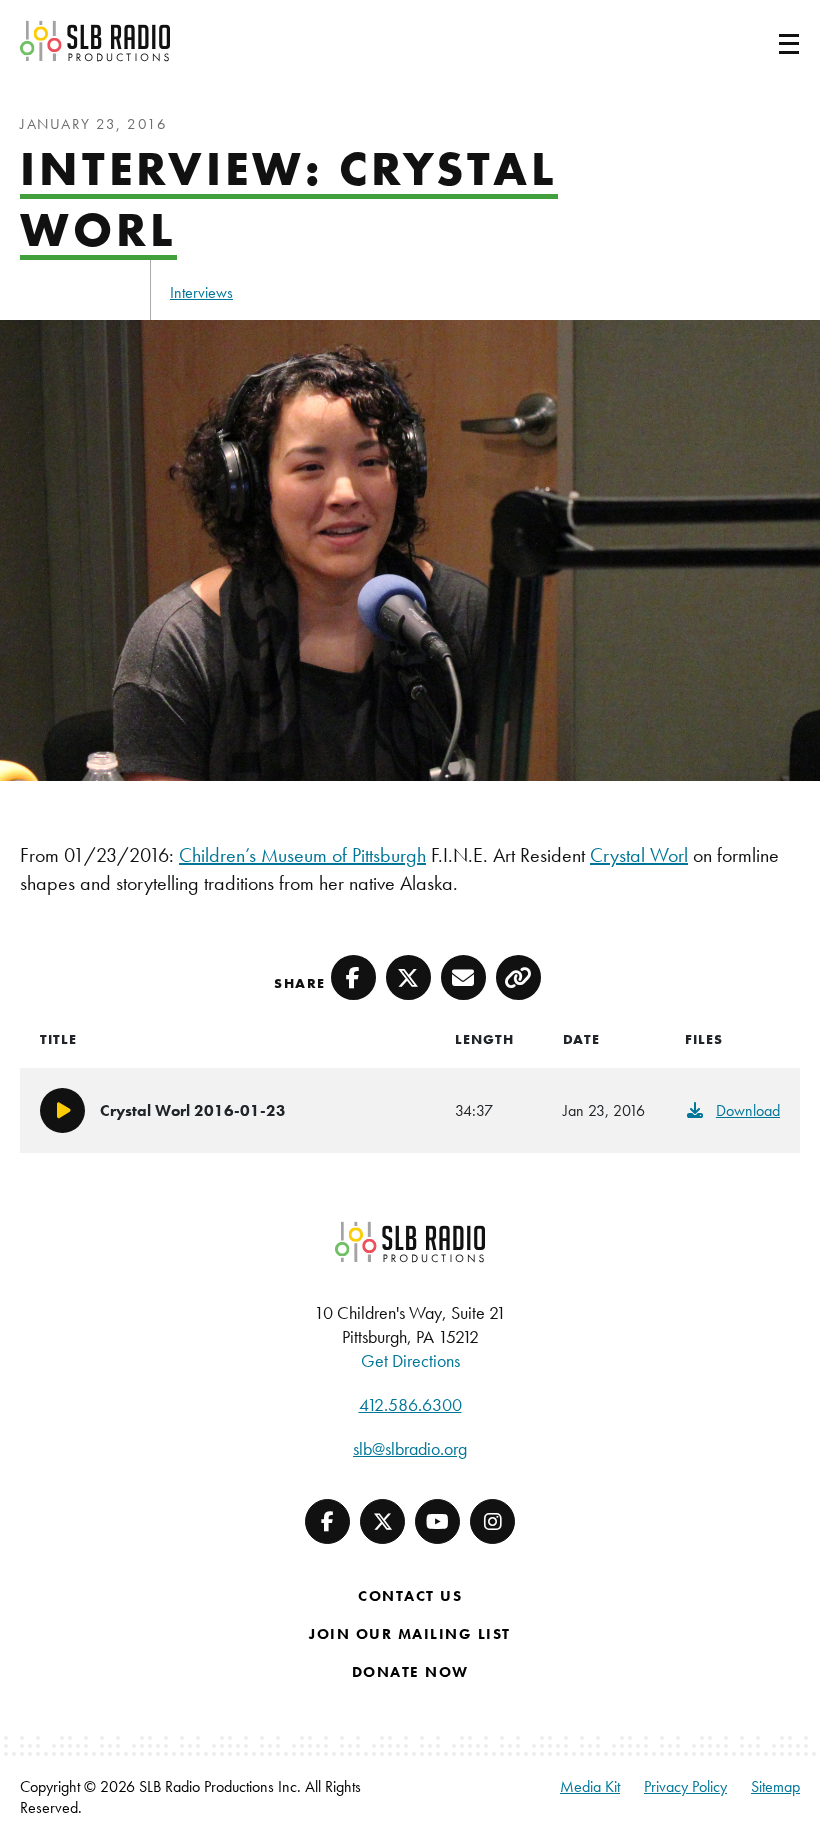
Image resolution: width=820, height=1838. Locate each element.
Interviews (201, 292)
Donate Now (410, 1672)
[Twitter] (382, 1521)
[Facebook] (327, 1521)
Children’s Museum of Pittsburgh (302, 855)
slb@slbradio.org (410, 1448)
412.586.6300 (410, 1404)
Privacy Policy (685, 1786)
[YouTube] (437, 1521)
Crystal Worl (639, 855)
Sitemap (775, 1786)
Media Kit (590, 1786)
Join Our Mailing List (410, 1634)
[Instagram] (492, 1521)
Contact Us (410, 1596)
